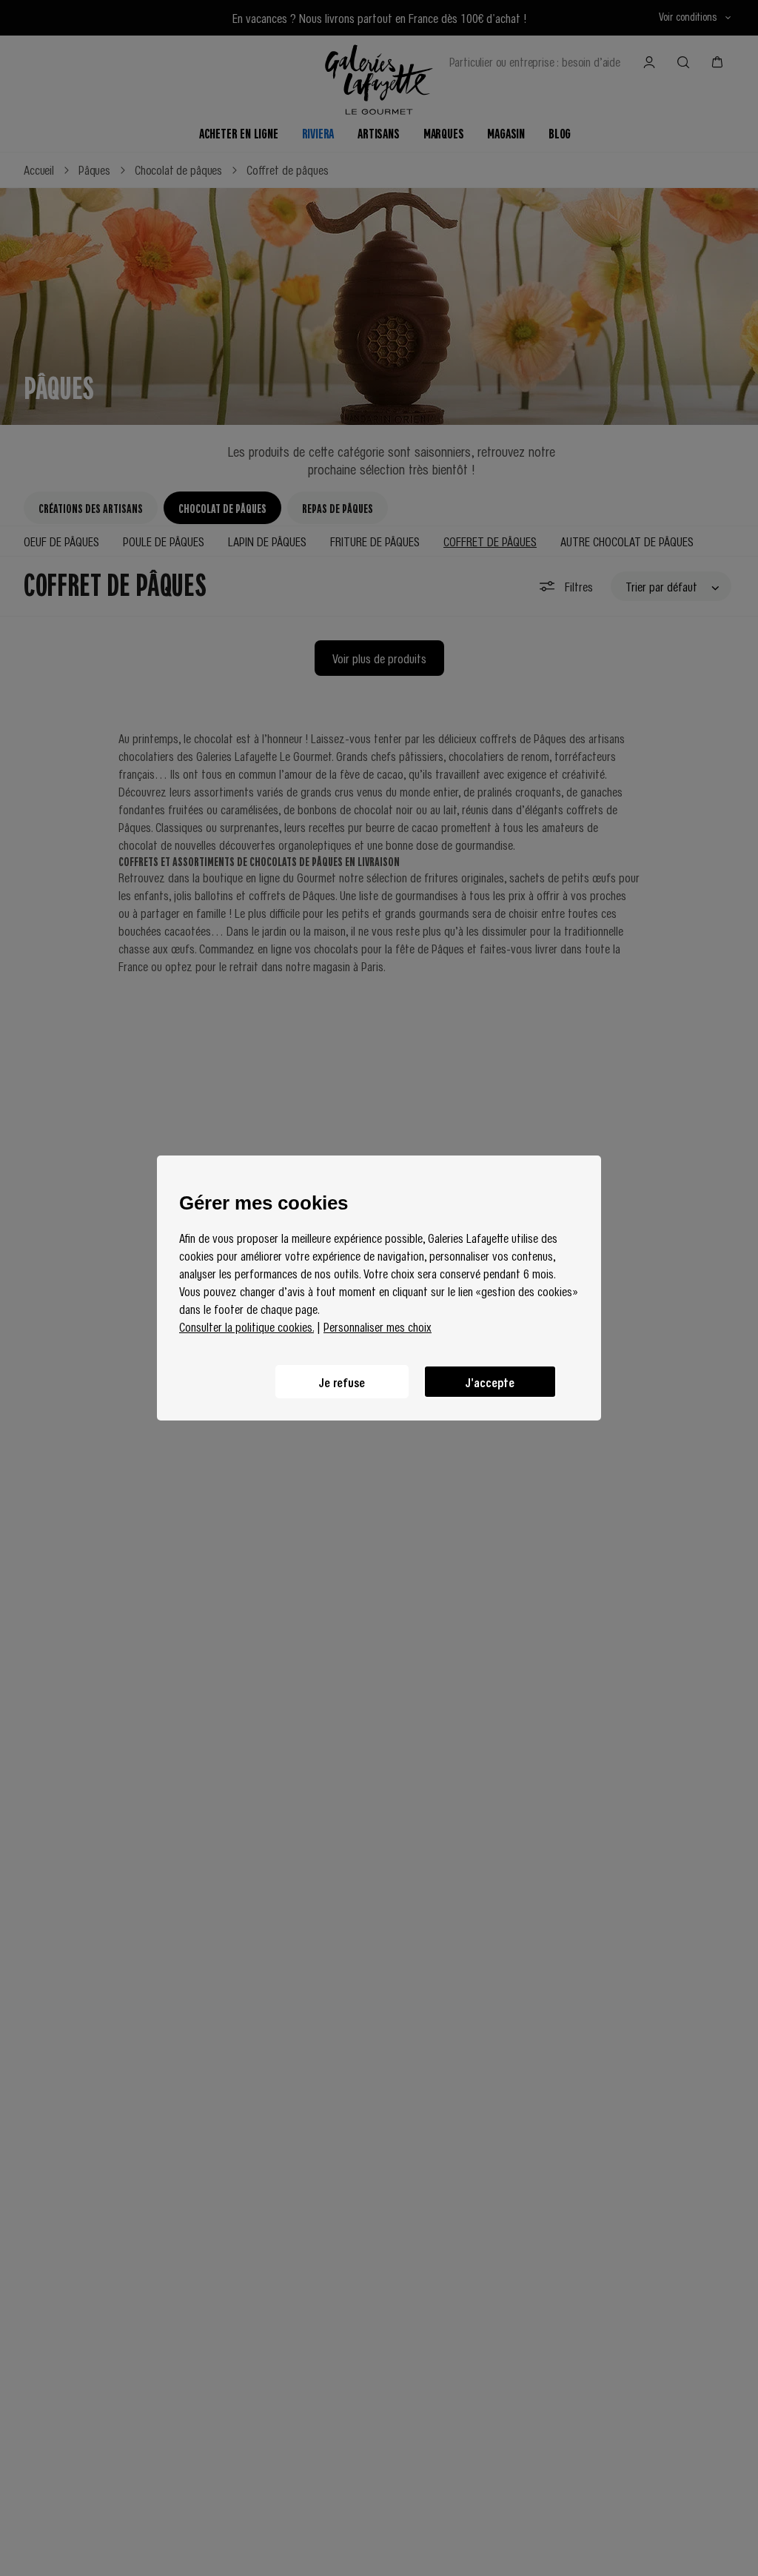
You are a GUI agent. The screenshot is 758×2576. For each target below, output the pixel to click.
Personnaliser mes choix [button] (378, 1326)
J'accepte (490, 1382)
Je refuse (342, 1382)
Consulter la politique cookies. (246, 1326)
